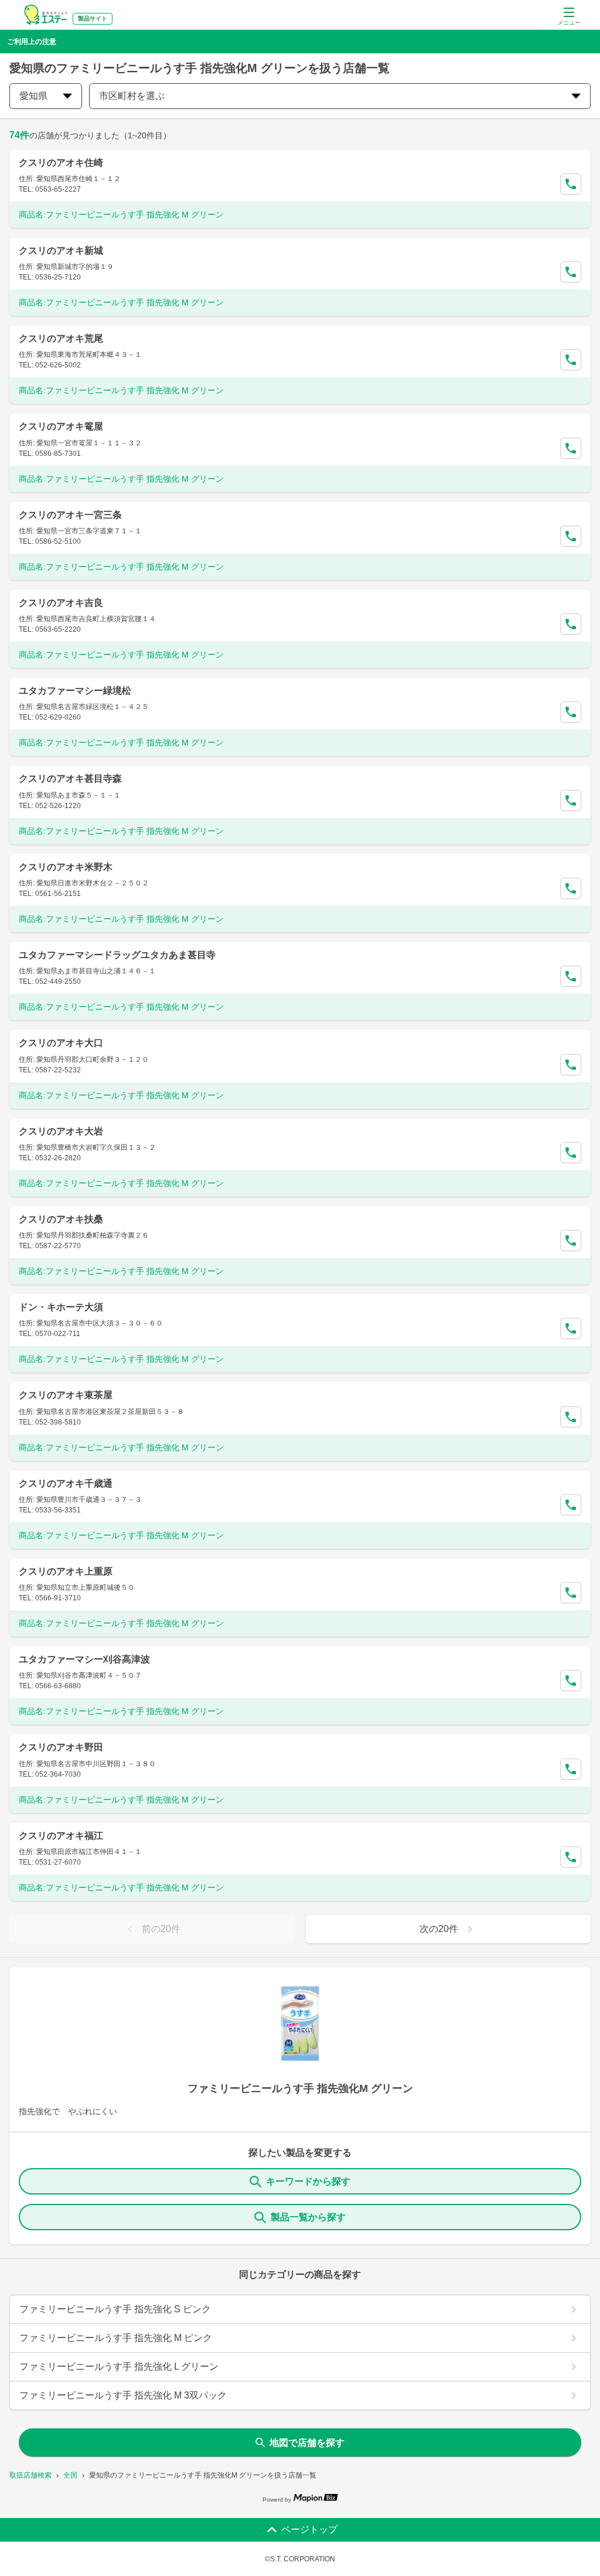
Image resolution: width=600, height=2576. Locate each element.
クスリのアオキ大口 (61, 1043)
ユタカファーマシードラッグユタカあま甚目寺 (117, 955)
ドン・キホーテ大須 (61, 1307)
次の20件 (439, 1929)
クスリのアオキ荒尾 (61, 338)
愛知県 (33, 96)
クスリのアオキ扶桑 (61, 1219)
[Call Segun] (571, 184)
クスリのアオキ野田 (61, 1747)
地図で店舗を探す (307, 2443)
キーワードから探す (308, 2181)
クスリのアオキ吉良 (61, 603)
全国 (70, 2475)
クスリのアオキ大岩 (61, 1131)
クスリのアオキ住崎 (61, 163)
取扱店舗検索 (30, 2475)
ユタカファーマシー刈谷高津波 (84, 1659)
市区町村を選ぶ (132, 96)
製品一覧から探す (308, 2217)
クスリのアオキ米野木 (66, 867)
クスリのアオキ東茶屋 (66, 1395)
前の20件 (161, 1929)
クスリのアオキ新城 (61, 251)
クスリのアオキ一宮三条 (70, 515)
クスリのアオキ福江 (61, 1836)
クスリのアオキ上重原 (66, 1571)
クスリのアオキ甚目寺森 (70, 778)
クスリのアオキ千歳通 (66, 1483)
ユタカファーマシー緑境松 (75, 691)
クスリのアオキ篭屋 (61, 426)
